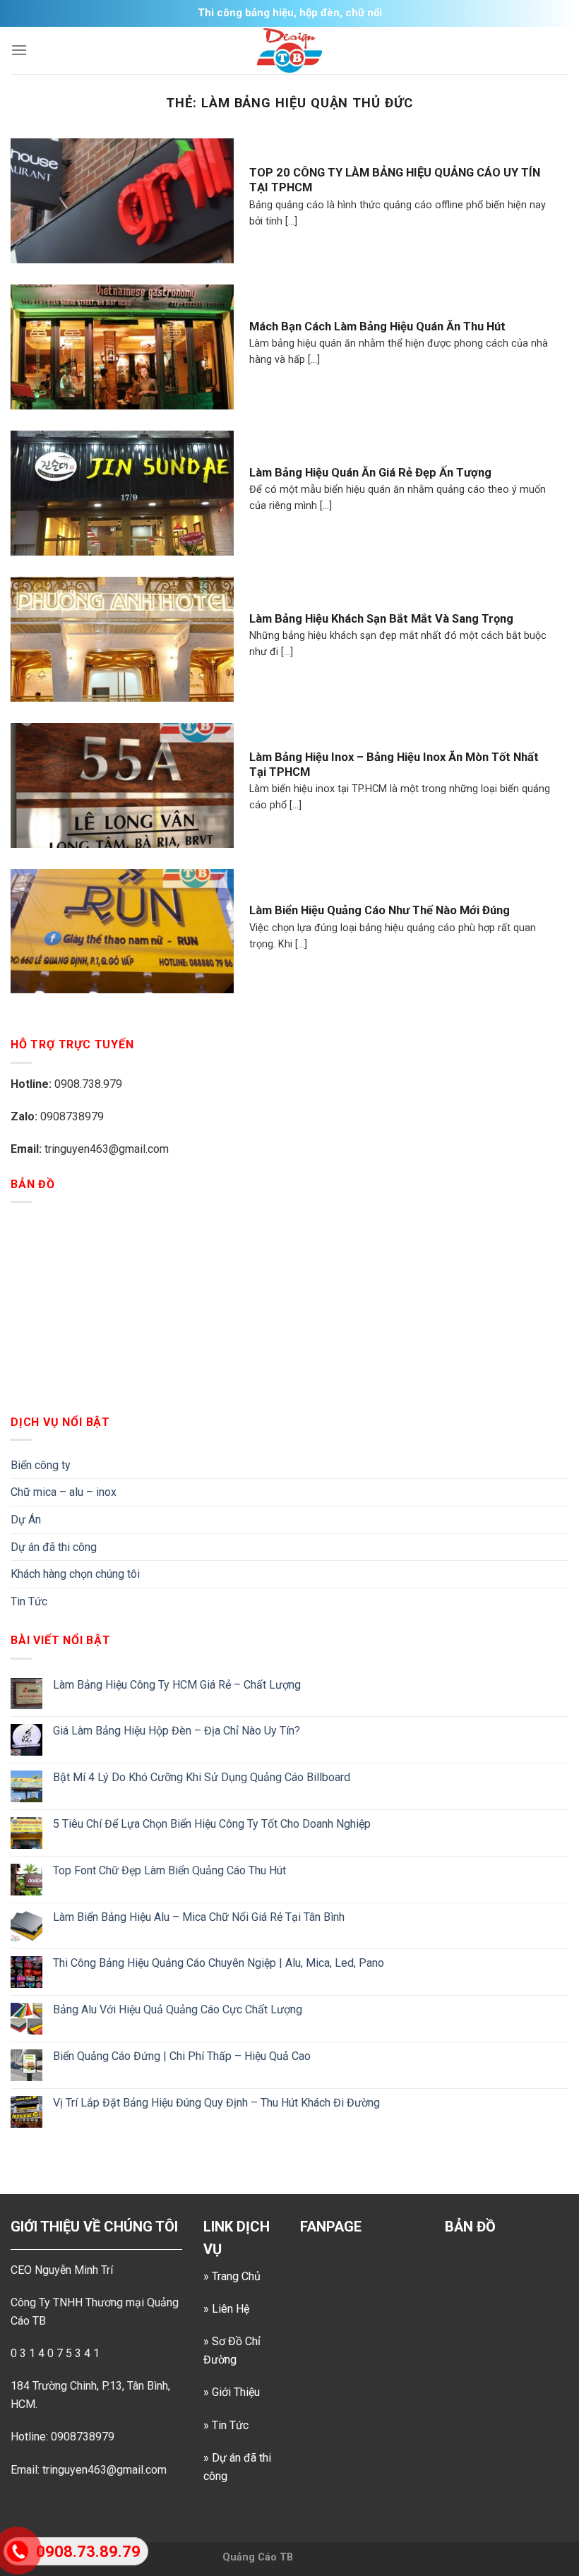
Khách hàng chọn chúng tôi (75, 1574)
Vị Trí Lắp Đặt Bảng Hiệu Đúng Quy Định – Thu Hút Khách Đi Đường (216, 2103)
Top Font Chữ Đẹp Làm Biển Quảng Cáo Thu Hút (169, 1870)
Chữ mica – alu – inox (64, 1492)
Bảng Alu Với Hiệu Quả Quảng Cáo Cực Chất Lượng (178, 2009)
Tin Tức (29, 1601)
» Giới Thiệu (232, 2392)
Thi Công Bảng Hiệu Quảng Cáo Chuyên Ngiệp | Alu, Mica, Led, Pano (219, 1963)
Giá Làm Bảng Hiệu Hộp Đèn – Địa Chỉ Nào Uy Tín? (177, 1731)
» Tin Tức (226, 2425)
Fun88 (342, 2557)
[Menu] (19, 50)
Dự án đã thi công (54, 1547)
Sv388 (310, 2557)
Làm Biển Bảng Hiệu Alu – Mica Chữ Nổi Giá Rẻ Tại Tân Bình (199, 1917)
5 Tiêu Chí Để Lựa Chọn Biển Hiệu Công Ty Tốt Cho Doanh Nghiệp (212, 1824)
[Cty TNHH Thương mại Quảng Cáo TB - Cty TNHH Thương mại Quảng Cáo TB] (289, 50)
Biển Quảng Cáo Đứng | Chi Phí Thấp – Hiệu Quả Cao (182, 2056)
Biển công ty (41, 1465)
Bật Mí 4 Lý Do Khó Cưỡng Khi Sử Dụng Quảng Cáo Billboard (202, 1777)
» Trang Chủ (232, 2276)
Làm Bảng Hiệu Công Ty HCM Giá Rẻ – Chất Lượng (177, 1685)
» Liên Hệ (226, 2309)
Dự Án (26, 1520)
